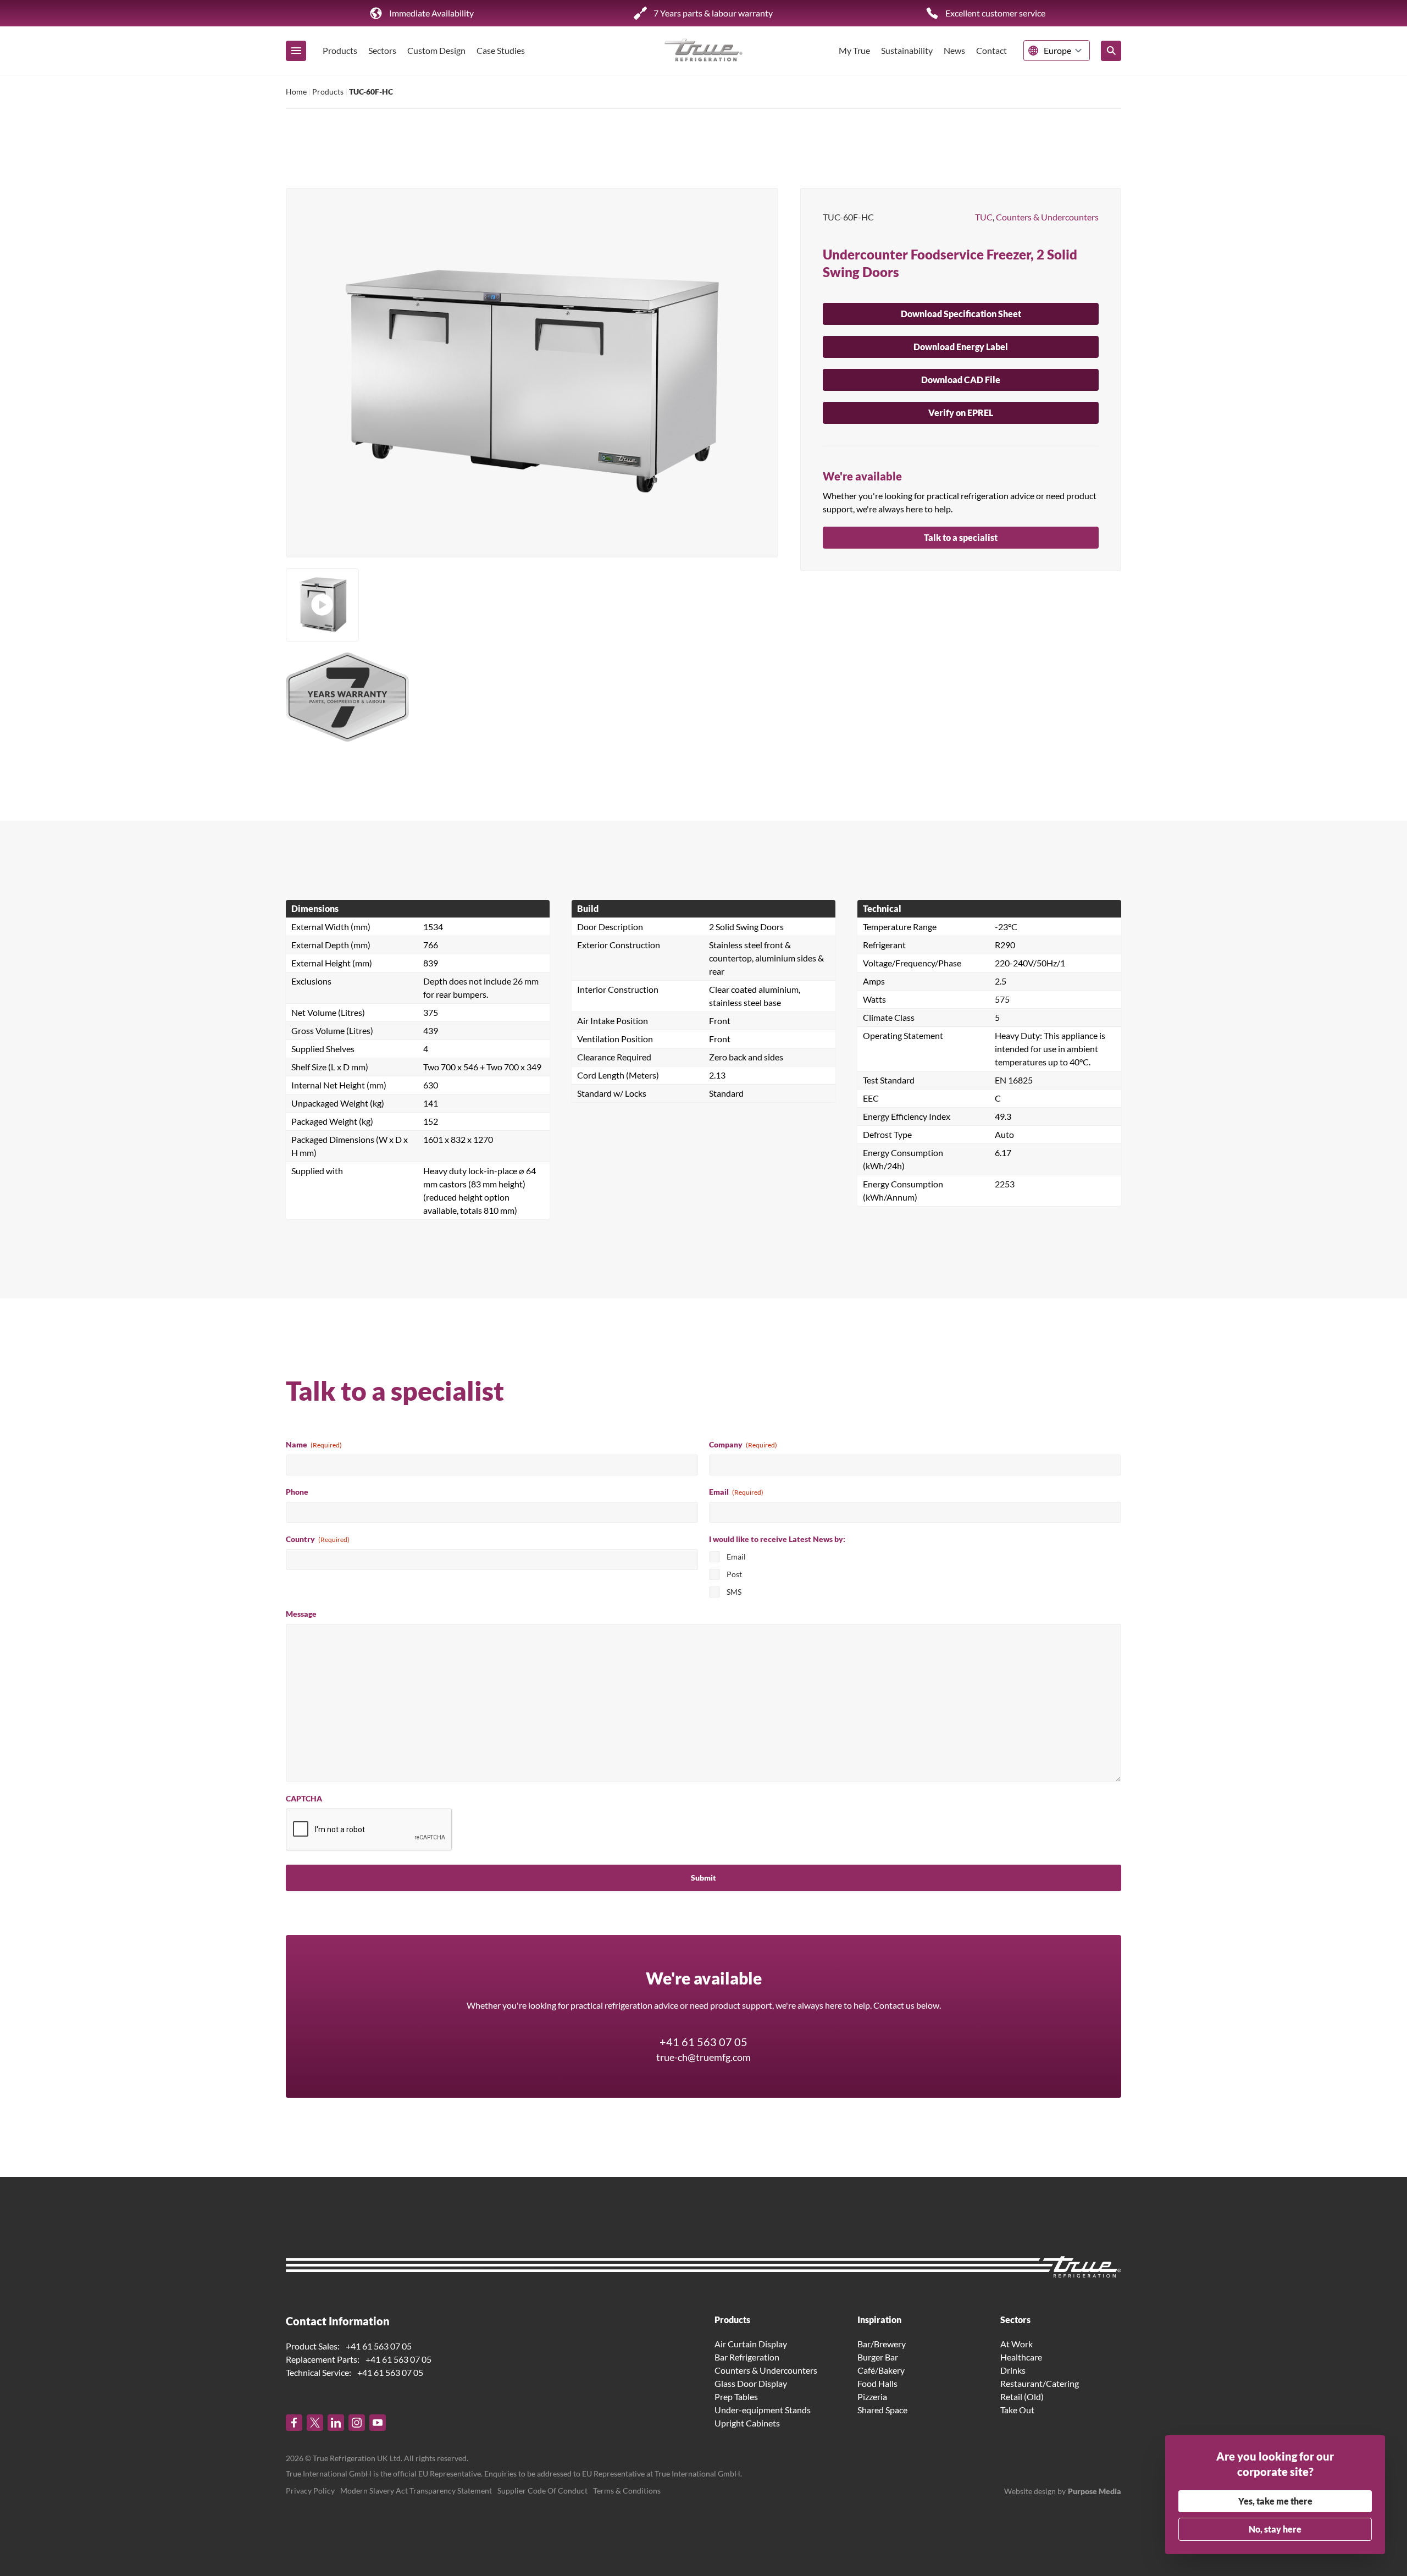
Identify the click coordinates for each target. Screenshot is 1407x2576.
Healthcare (1021, 2357)
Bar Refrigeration (747, 2357)
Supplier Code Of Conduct (542, 2491)
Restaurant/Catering (1040, 2383)
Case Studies (501, 50)
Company (743, 1444)
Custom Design (436, 50)
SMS (734, 1592)
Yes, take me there (1275, 2501)
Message (301, 1614)
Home (296, 92)
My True (854, 50)
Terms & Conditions (627, 2491)
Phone (297, 1492)
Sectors (382, 50)
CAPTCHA (304, 1798)
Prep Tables (736, 2397)
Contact (991, 50)
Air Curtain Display (751, 2344)
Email (736, 1492)
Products (340, 50)
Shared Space (882, 2410)
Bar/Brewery (882, 2344)
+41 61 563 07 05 (703, 2042)
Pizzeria (872, 2397)
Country (318, 1539)
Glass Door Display (751, 2383)
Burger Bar (878, 2357)
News (954, 50)
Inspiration (879, 2320)
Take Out (1017, 2410)
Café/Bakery (881, 2370)
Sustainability (907, 50)
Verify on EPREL (961, 413)
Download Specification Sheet (961, 314)
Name (314, 1444)
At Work (1017, 2344)
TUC (984, 217)
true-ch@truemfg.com (703, 2057)
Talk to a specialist (961, 537)
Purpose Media (1095, 2491)
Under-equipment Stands (763, 2410)
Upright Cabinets (747, 2423)
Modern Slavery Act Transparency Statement (416, 2491)
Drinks (1013, 2370)
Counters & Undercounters (1047, 217)
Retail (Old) (1022, 2397)
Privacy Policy (310, 2491)
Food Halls (877, 2383)
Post (734, 1574)
